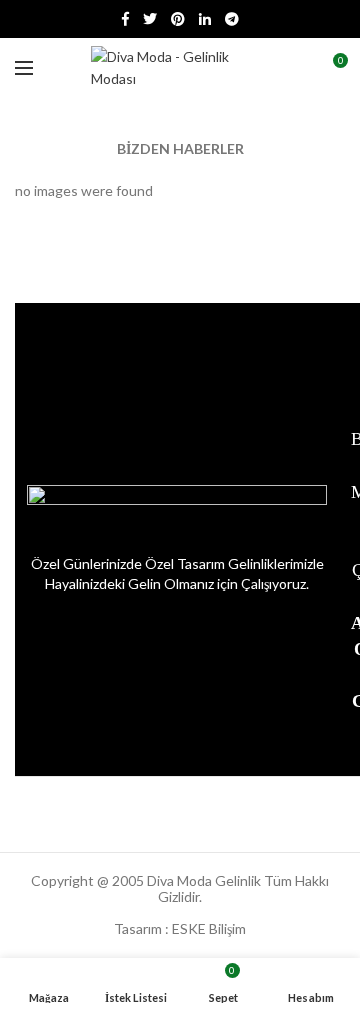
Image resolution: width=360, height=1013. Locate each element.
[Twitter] (150, 19)
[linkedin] (205, 19)
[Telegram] (232, 19)
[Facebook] (125, 19)
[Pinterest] (178, 19)
